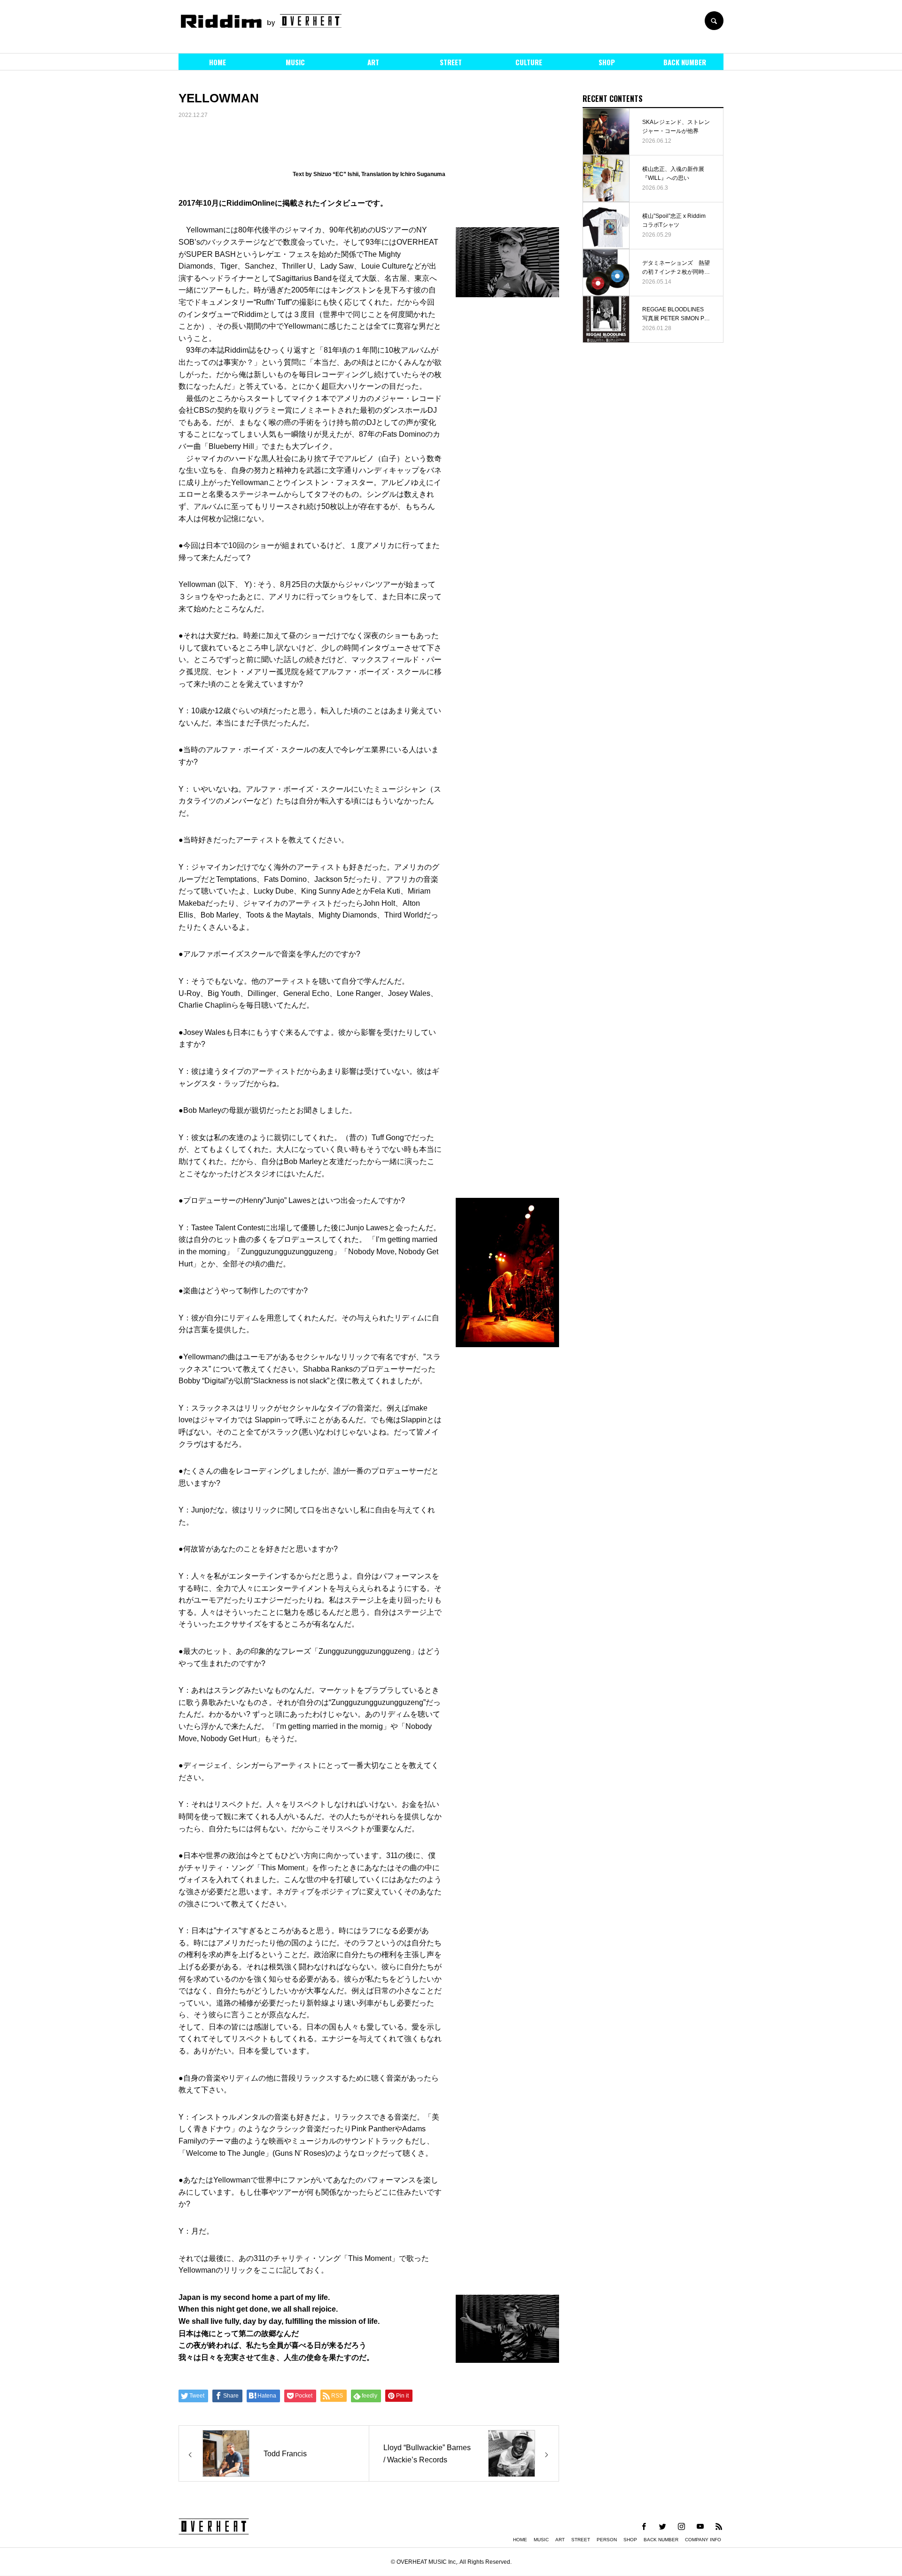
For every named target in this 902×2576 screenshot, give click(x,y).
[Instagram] (681, 2526)
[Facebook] (644, 2526)
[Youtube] (700, 2526)
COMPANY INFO (703, 2540)
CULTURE (529, 62)
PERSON (607, 2540)
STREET (451, 62)
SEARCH (714, 21)
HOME (218, 62)
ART (373, 62)
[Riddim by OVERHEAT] (261, 21)
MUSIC (295, 62)
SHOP (607, 62)
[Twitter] (662, 2526)
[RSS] (719, 2526)
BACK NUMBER (685, 62)
